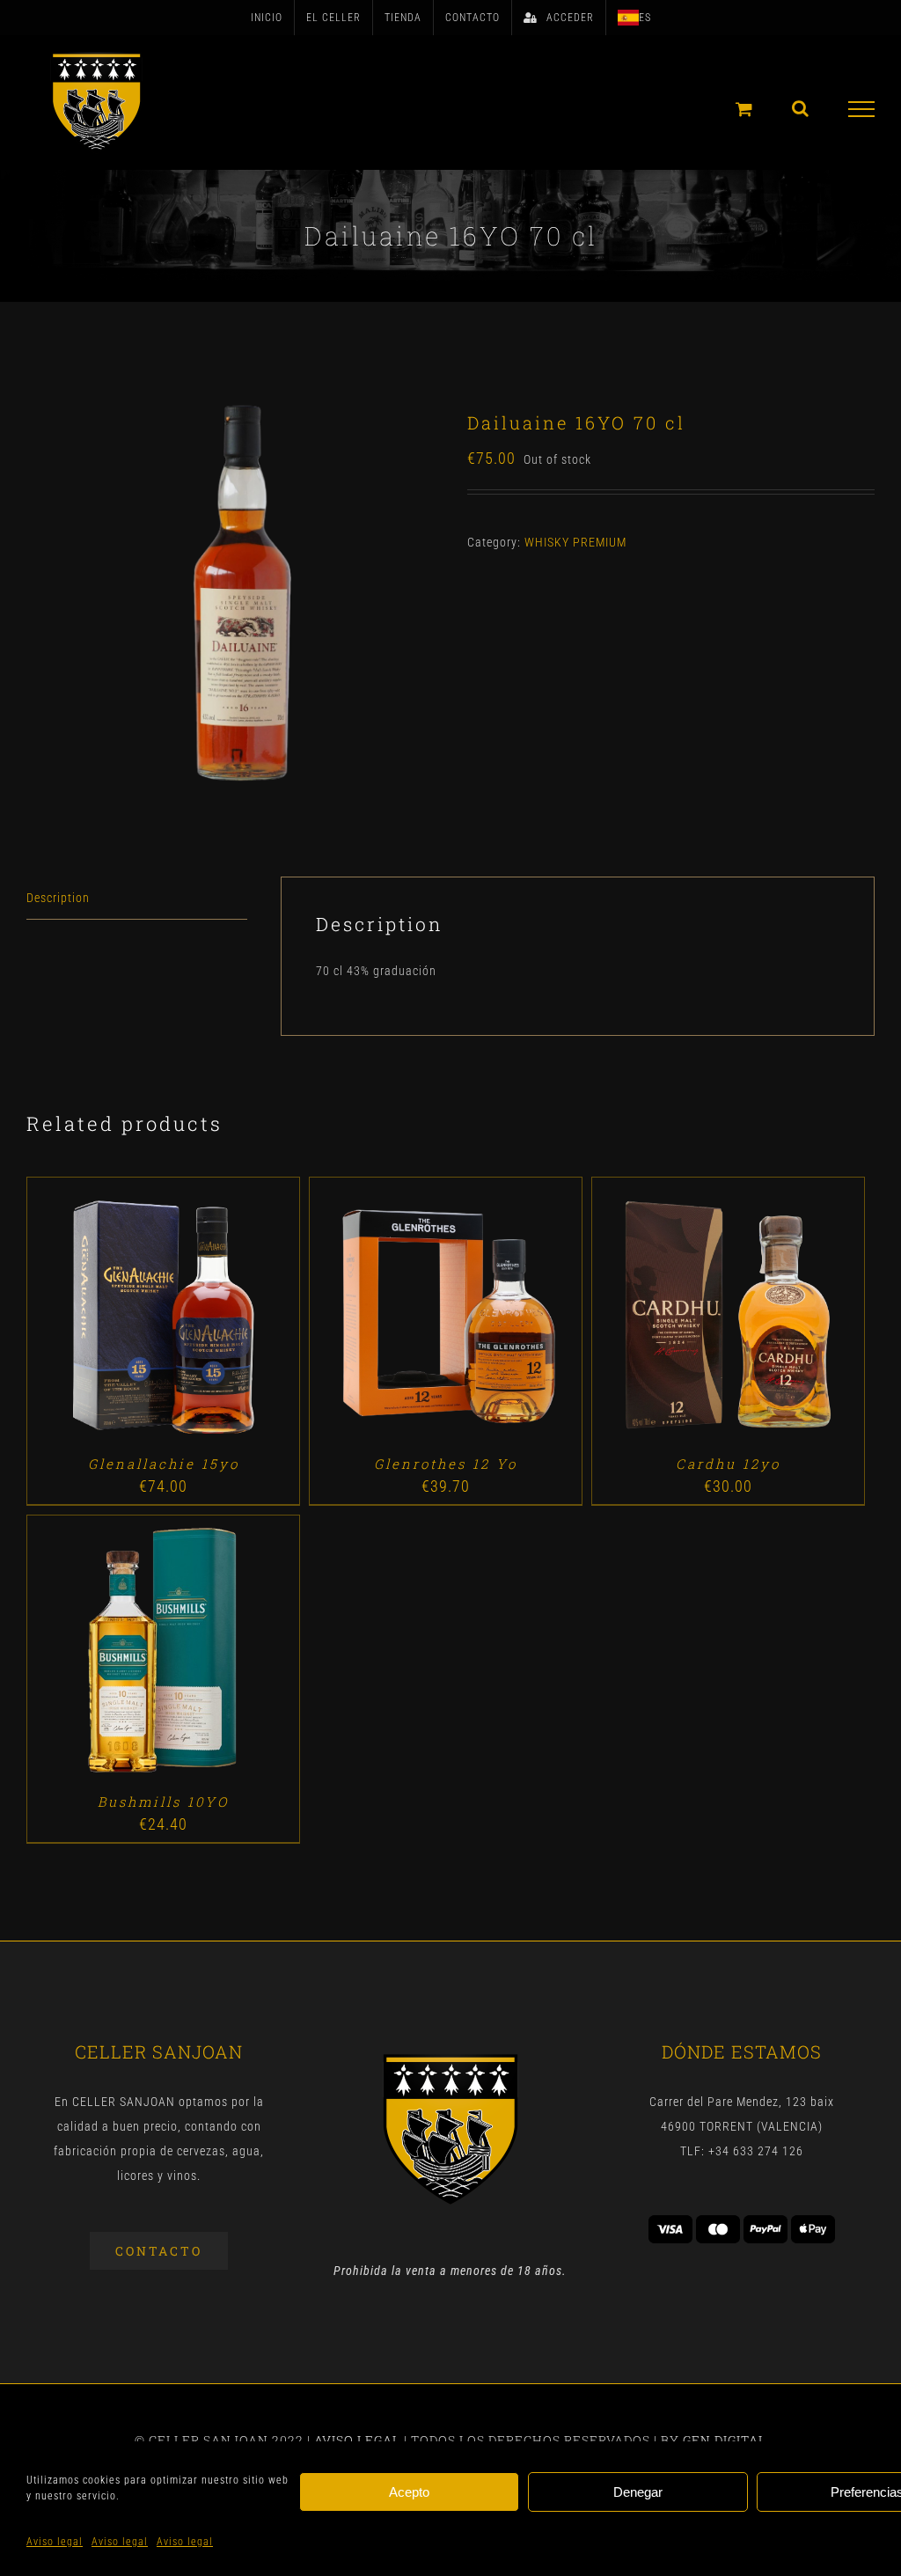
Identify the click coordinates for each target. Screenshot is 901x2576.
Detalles (213, 1316)
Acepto (409, 2492)
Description (58, 898)
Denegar (638, 2492)
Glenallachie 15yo (164, 1464)
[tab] (137, 898)
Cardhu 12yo (728, 1464)
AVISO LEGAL (357, 2440)
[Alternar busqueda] (801, 108)
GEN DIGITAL (725, 2440)
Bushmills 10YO (163, 1802)
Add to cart (122, 1316)
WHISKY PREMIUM (575, 542)
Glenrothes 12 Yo (446, 1464)
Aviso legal (55, 2542)
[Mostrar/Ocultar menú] (862, 109)
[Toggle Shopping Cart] (744, 109)
